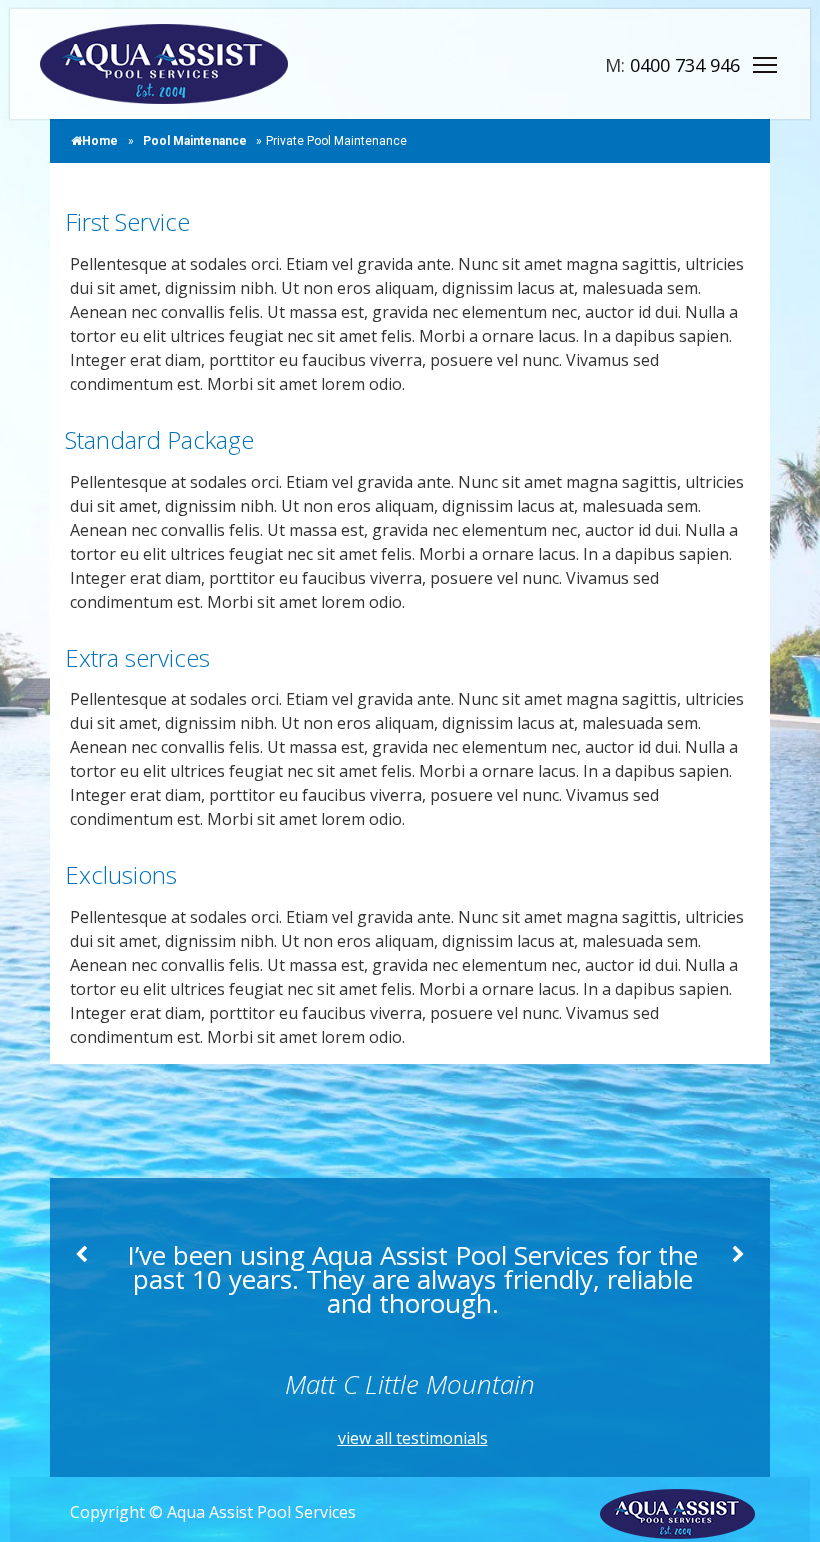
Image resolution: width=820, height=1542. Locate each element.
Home (100, 141)
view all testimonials (413, 1438)
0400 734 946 (685, 65)
